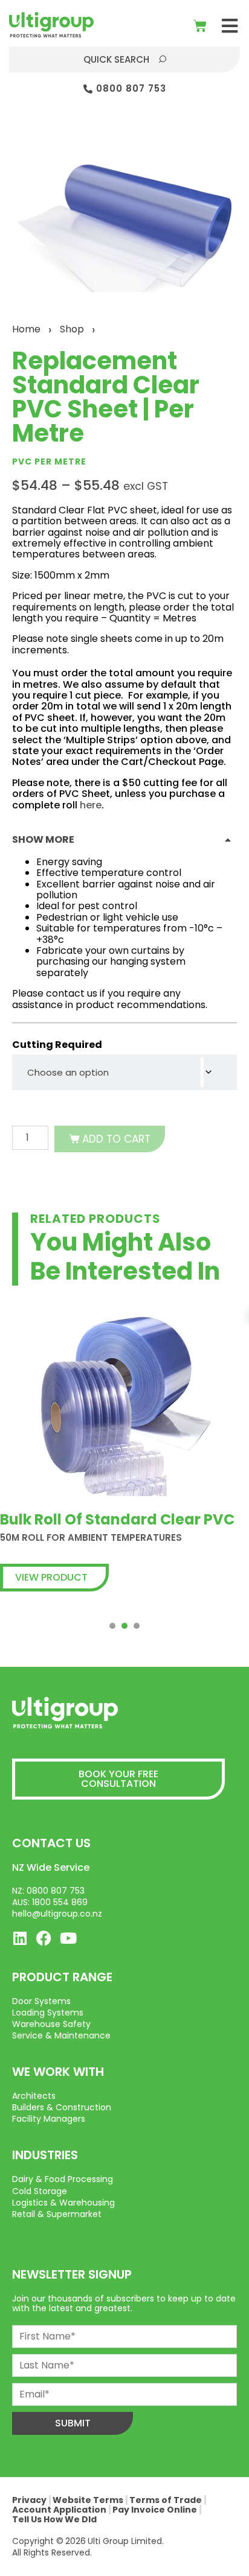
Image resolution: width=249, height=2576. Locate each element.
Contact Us (51, 1843)
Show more (43, 839)
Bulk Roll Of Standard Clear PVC (117, 1519)
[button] (229, 26)
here (91, 805)
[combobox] (124, 1072)
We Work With (58, 2072)
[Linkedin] (20, 1938)
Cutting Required (57, 1045)
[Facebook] (44, 1938)
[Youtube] (68, 1938)
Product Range (62, 1977)
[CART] (200, 26)
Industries (45, 2155)
